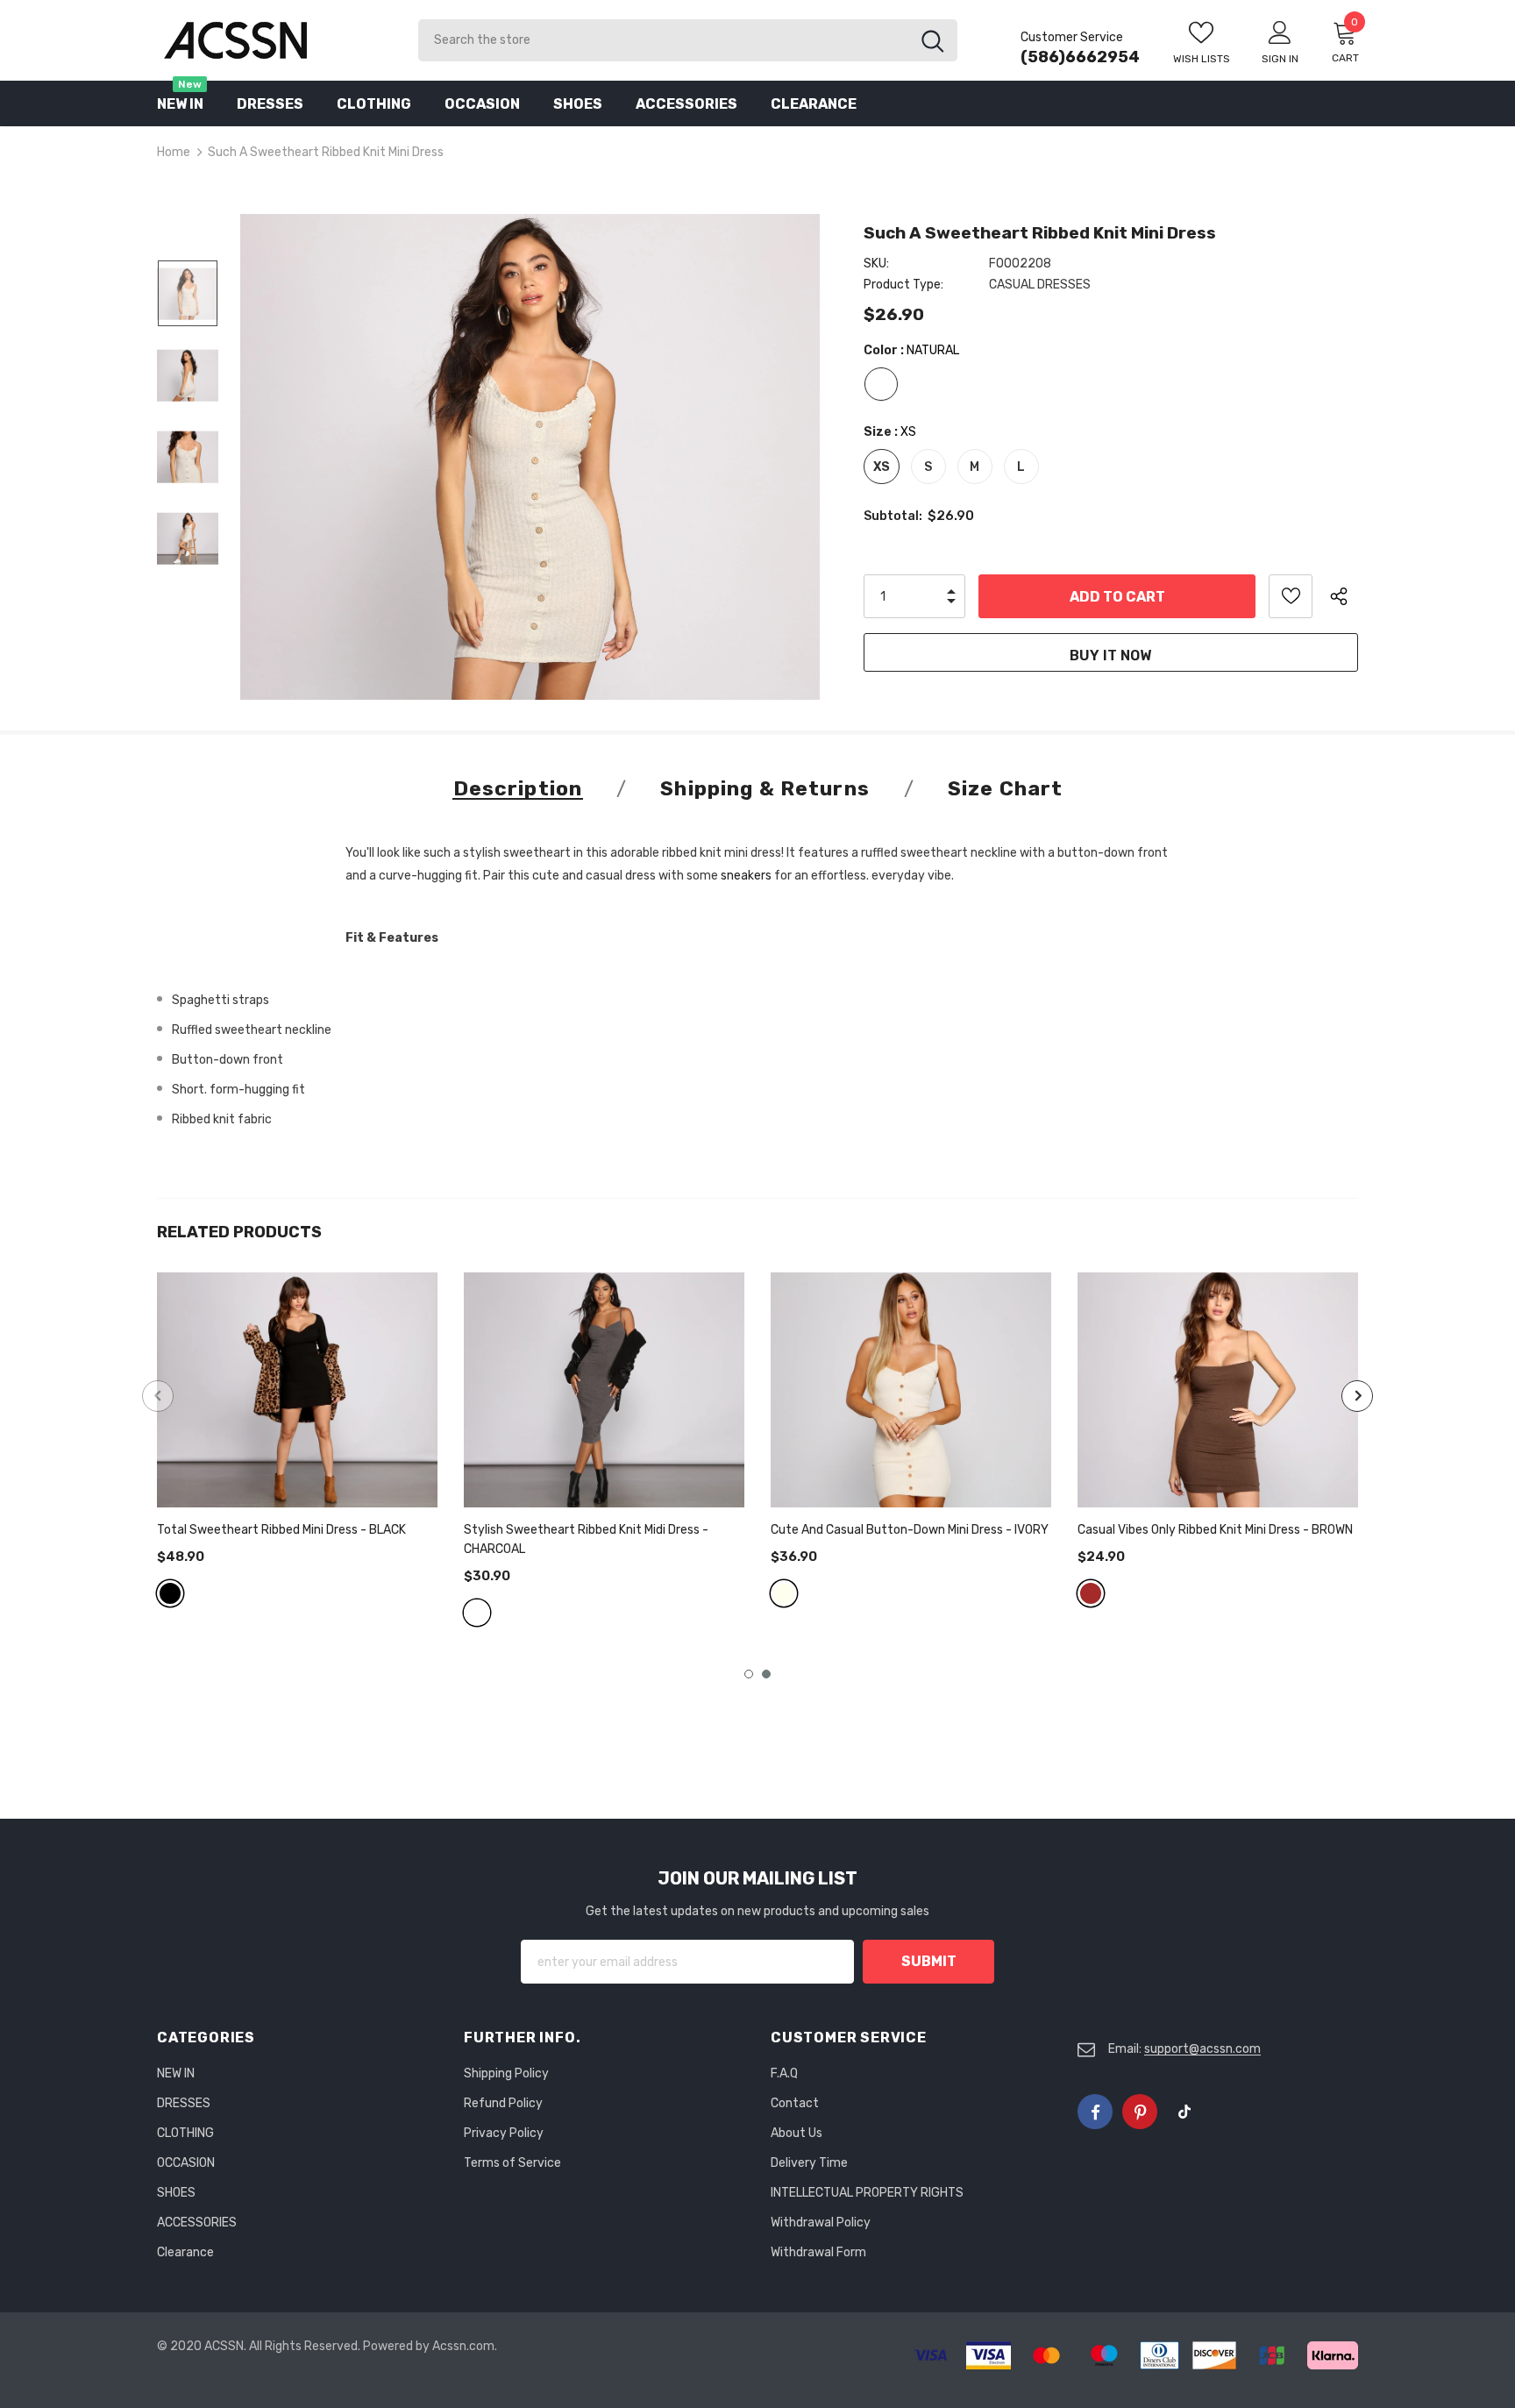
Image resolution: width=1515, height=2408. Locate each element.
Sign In (1280, 59)
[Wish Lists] (1291, 596)
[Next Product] (1357, 1396)
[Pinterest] (1140, 2112)
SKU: (876, 264)
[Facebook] (1095, 2112)
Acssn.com (463, 2346)
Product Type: (903, 285)
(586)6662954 (1080, 57)
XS (882, 467)
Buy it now (1110, 655)
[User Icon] (1280, 32)
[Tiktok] (1184, 2112)
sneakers (746, 876)
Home (174, 152)
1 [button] (749, 1674)
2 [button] (766, 1674)
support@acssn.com (1202, 2049)
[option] (530, 457)
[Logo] (274, 40)
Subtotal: (893, 516)
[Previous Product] (158, 1396)
